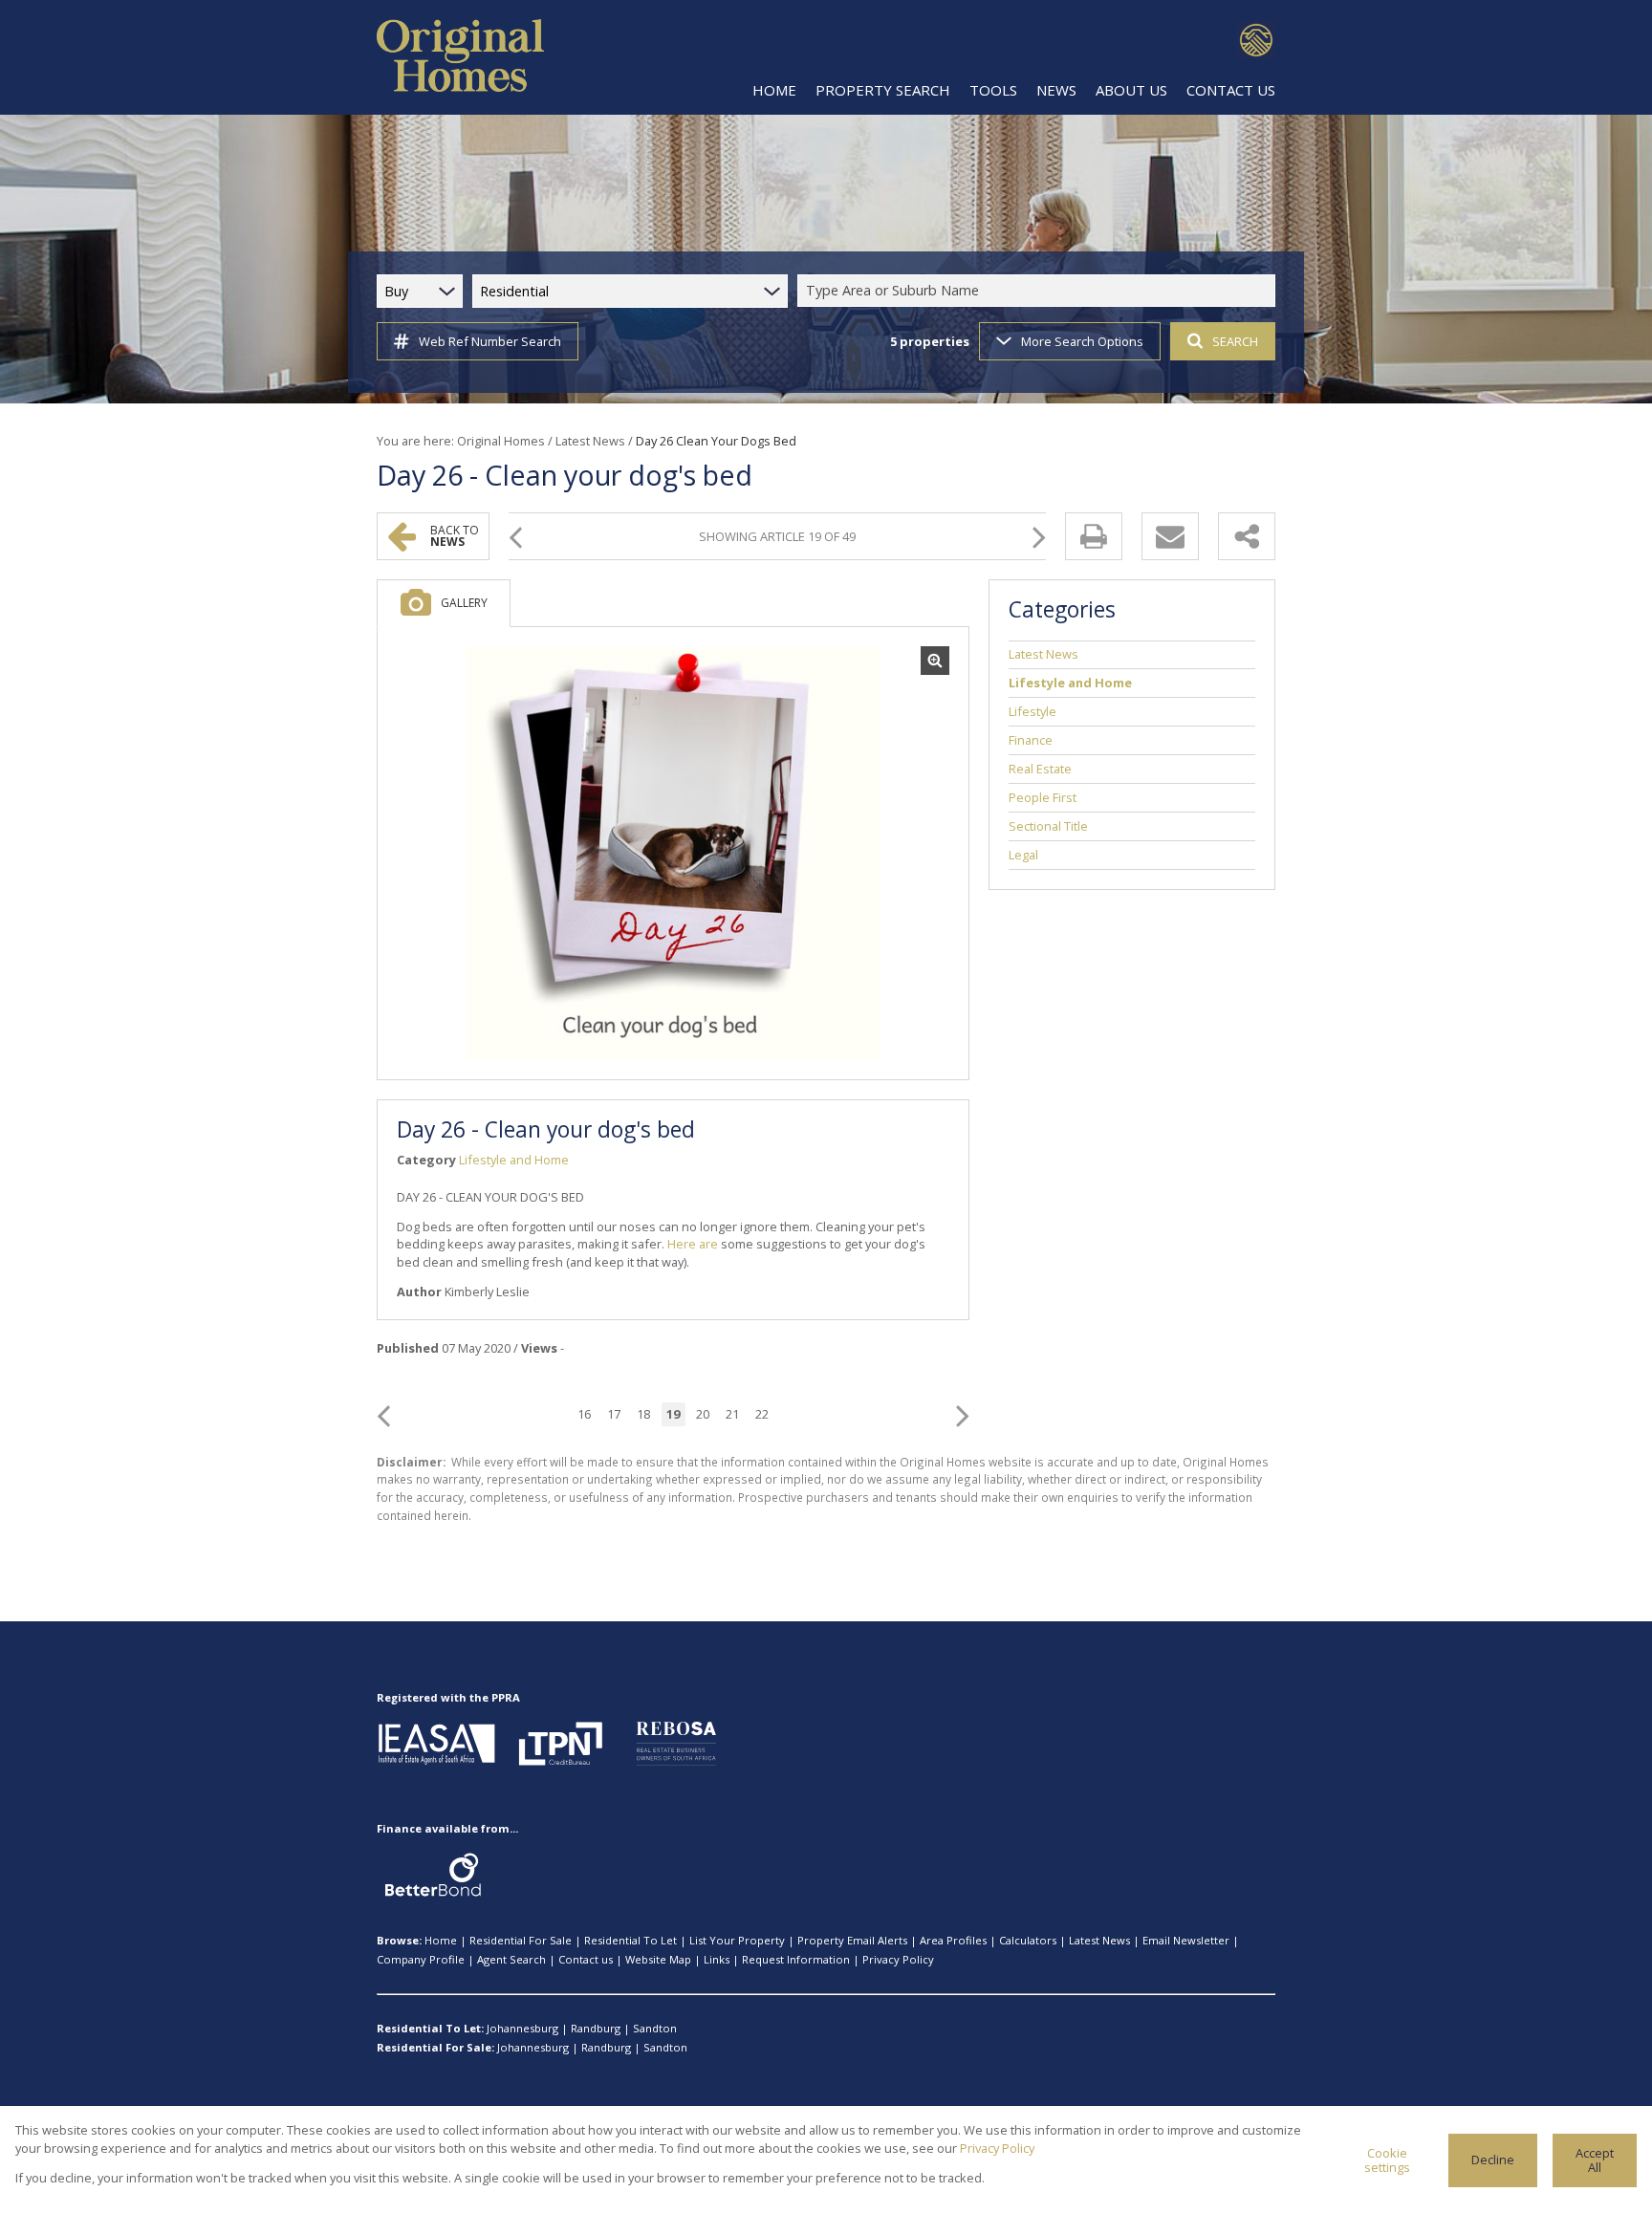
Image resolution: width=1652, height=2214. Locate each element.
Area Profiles (953, 1940)
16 (584, 1414)
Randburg (596, 2028)
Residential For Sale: (435, 2047)
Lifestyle (1032, 711)
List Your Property (737, 1940)
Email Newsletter (1186, 1940)
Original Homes (501, 441)
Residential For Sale (521, 1940)
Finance (1031, 740)
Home (441, 1940)
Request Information (796, 1959)
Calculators (1028, 1940)
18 (643, 1414)
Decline (1493, 2160)
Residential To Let (630, 1940)
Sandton (655, 2028)
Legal (1023, 855)
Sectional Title (1048, 826)
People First (1043, 797)
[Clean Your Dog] (673, 854)
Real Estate (1040, 769)
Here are (693, 1244)
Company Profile (421, 1959)
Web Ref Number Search (490, 341)
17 (614, 1414)
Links (717, 1959)
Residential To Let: (430, 2028)
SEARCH (1235, 341)
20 (703, 1414)
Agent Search (511, 1959)
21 (732, 1414)
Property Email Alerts (852, 1940)
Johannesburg (522, 2028)
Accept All (1595, 2160)
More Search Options (1082, 341)
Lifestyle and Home (514, 1160)
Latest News (590, 441)
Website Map (658, 1959)
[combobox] (1039, 291)
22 (762, 1414)
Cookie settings (1387, 2160)
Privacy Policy (898, 1959)
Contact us (586, 1959)
